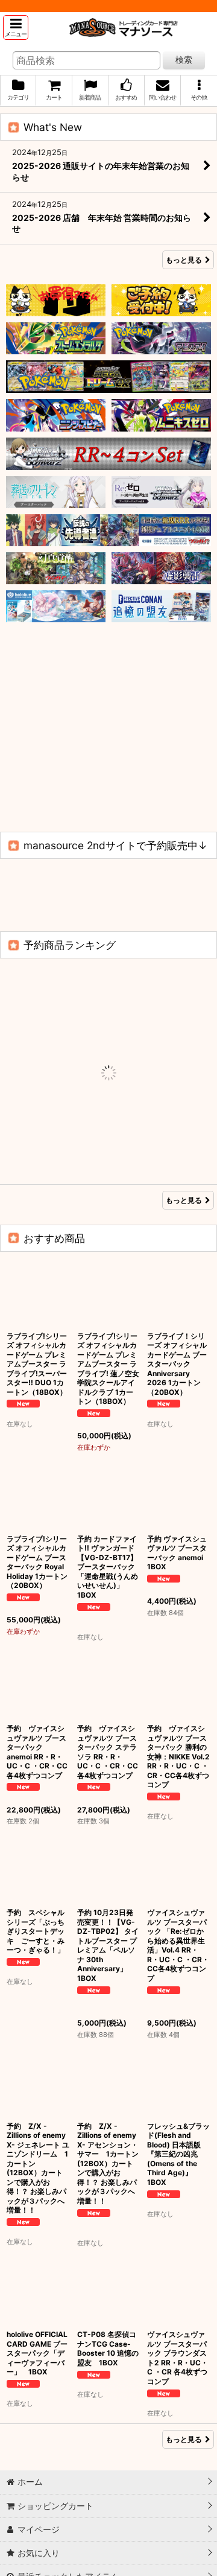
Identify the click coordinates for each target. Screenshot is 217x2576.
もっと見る (184, 260)
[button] (16, 27)
